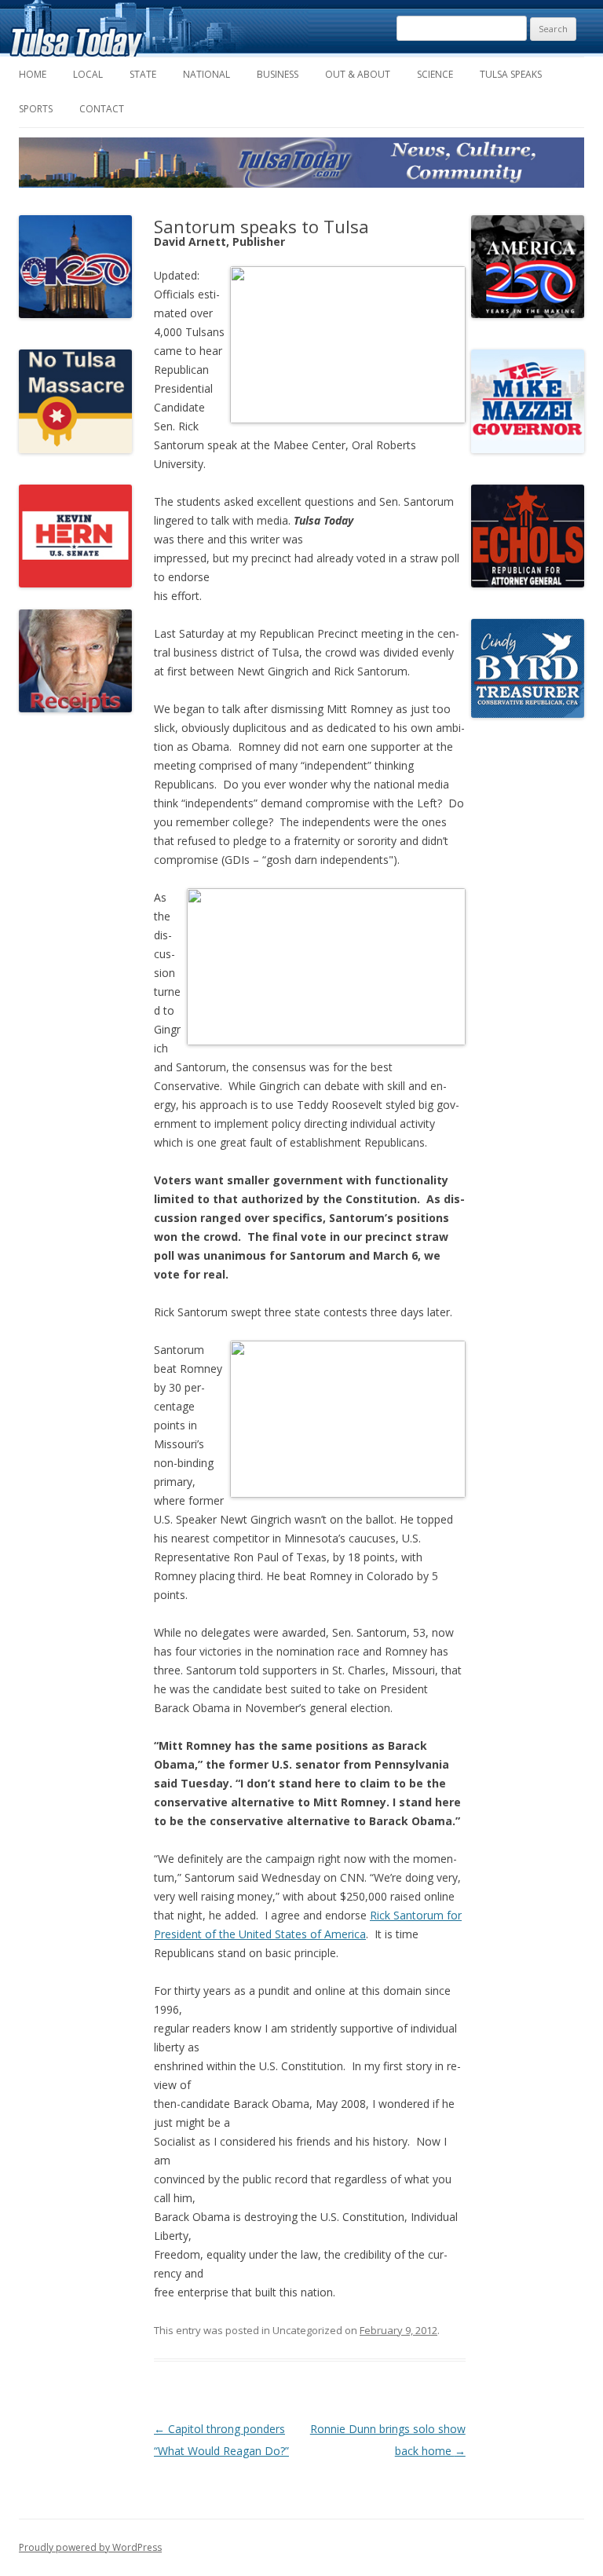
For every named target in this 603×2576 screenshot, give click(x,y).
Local (88, 74)
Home (33, 74)
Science (435, 74)
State (143, 74)
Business (278, 74)
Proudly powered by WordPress (90, 2547)
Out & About (358, 74)
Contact (102, 109)
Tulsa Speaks (511, 74)
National (206, 74)
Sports (36, 109)
